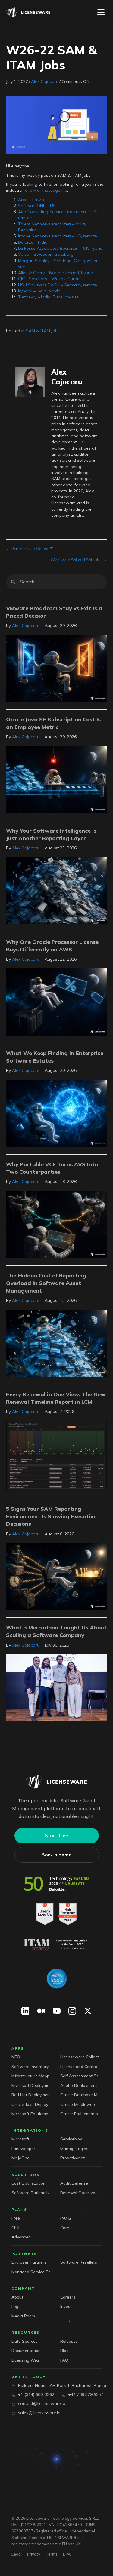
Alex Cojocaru (45, 81)
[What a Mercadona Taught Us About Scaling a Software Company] (56, 1687)
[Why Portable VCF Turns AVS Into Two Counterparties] (56, 1224)
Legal (17, 2306)
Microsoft (20, 2139)
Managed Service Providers (32, 2272)
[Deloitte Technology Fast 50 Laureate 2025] (57, 1884)
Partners (24, 2254)
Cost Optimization (28, 2183)
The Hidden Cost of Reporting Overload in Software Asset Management (46, 1283)
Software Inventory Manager (32, 2066)
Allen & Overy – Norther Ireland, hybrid (56, 273)
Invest (66, 2306)
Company (23, 2288)
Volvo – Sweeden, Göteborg (46, 254)
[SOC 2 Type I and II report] (57, 1978)
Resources (25, 2332)
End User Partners (29, 2262)
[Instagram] (72, 2011)
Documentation (26, 2350)
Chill (15, 2227)
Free (16, 2218)
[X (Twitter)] (88, 2011)
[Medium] (41, 2011)
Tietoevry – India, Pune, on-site (48, 297)
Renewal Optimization (81, 2193)
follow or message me (45, 190)
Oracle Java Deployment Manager (32, 2104)
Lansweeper (23, 2148)
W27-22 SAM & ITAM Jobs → (79, 559)
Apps (18, 2048)
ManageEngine (74, 2148)
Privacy (34, 2554)
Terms (52, 2554)
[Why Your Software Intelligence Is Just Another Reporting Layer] (56, 890)
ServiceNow (72, 2139)
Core (65, 2227)
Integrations (30, 2130)
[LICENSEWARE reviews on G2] (57, 1914)
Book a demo (56, 1855)
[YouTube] (57, 2011)
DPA (67, 2554)
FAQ (64, 2360)
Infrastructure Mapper (32, 2076)
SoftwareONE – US (37, 206)
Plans (19, 2209)
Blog (64, 2350)
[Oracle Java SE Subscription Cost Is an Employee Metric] (56, 779)
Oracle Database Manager (81, 2095)
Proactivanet (72, 2158)
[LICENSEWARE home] (56, 1782)
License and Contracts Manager (81, 2066)
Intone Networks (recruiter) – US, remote (58, 236)
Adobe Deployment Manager (81, 2085)
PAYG (66, 2218)
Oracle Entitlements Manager (81, 2114)
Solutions (25, 2175)
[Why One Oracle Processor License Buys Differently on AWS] (56, 1002)
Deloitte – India (33, 242)
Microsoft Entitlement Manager (32, 2114)
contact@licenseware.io (42, 2403)
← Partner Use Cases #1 (30, 549)
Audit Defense (74, 2183)
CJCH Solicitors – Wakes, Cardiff (50, 279)
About (17, 2297)
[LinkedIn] (25, 2011)
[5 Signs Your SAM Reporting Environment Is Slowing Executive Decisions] (56, 1576)
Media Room (23, 2316)
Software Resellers (79, 2262)
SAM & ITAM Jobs (43, 331)
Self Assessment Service (81, 2076)
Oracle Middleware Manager (81, 2104)
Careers (68, 2297)
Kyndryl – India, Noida (39, 291)
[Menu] (101, 12)
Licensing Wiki (25, 2360)
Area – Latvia (31, 200)
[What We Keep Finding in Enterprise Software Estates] (56, 1113)
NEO (16, 2057)
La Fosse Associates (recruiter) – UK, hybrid (60, 248)
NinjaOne (20, 2158)
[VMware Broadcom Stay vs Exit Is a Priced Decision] (56, 668)
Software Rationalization (32, 2193)
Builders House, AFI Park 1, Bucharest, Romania (65, 2385)
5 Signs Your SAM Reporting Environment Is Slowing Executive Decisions (51, 1516)
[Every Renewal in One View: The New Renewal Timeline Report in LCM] (56, 1455)
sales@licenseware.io (39, 2413)
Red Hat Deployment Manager (32, 2095)
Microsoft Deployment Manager (32, 2085)
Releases (69, 2341)
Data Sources (25, 2341)
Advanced (21, 2237)
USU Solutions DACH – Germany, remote (58, 285)
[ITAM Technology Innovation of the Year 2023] (56, 1944)
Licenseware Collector (81, 2057)
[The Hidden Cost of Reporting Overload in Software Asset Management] (56, 1343)
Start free (57, 1836)
